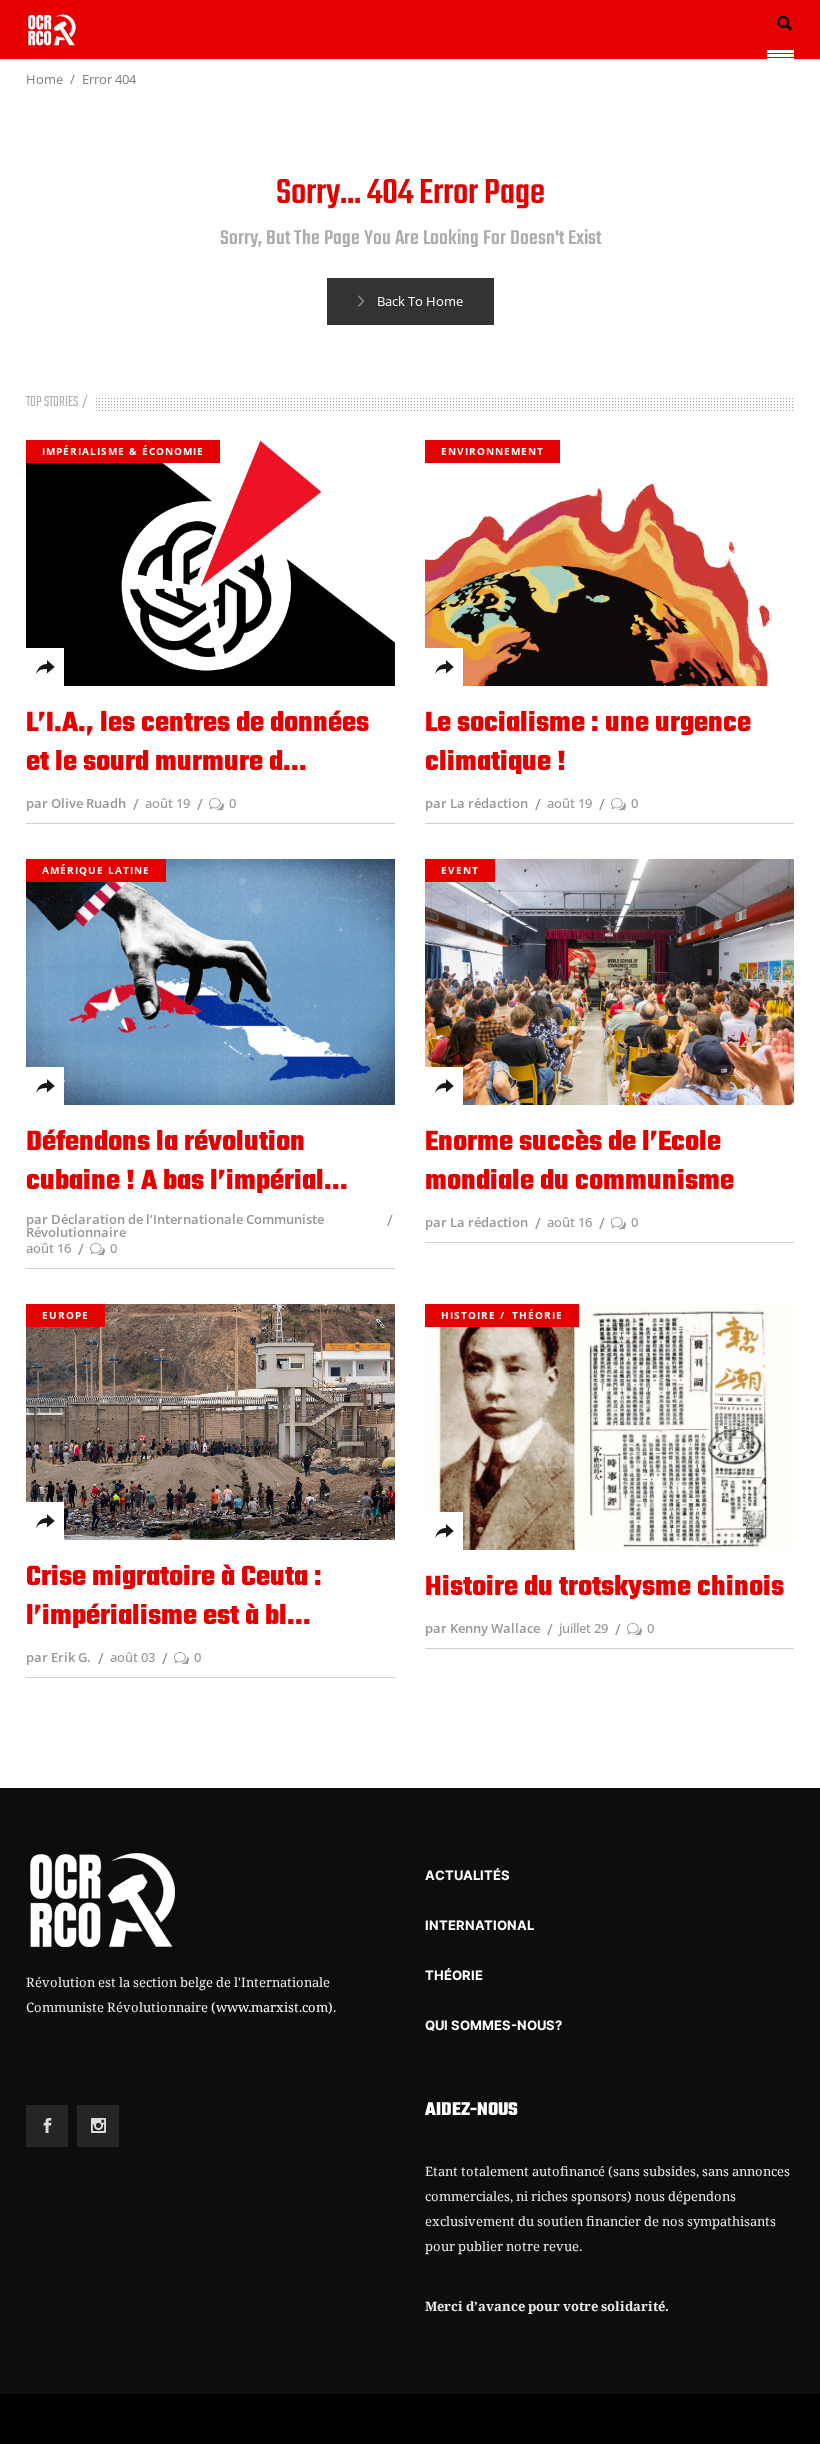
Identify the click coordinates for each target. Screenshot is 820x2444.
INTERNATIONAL (479, 1925)
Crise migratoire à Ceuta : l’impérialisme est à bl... (174, 1597)
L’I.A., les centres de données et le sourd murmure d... (197, 743)
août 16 (48, 1248)
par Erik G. (58, 1657)
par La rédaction (476, 803)
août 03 (132, 1657)
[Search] (784, 23)
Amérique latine (96, 870)
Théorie (537, 1315)
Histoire (468, 1315)
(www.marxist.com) (272, 2007)
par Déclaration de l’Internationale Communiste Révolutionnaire (175, 1225)
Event (460, 870)
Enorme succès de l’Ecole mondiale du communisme (579, 1162)
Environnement (492, 451)
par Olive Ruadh (76, 803)
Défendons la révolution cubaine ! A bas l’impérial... (187, 1162)
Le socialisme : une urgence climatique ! (588, 743)
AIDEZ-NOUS (471, 2110)
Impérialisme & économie (123, 451)
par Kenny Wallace (482, 1628)
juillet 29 (583, 1628)
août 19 (167, 803)
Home (44, 79)
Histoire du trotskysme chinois (604, 1587)
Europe (65, 1315)
